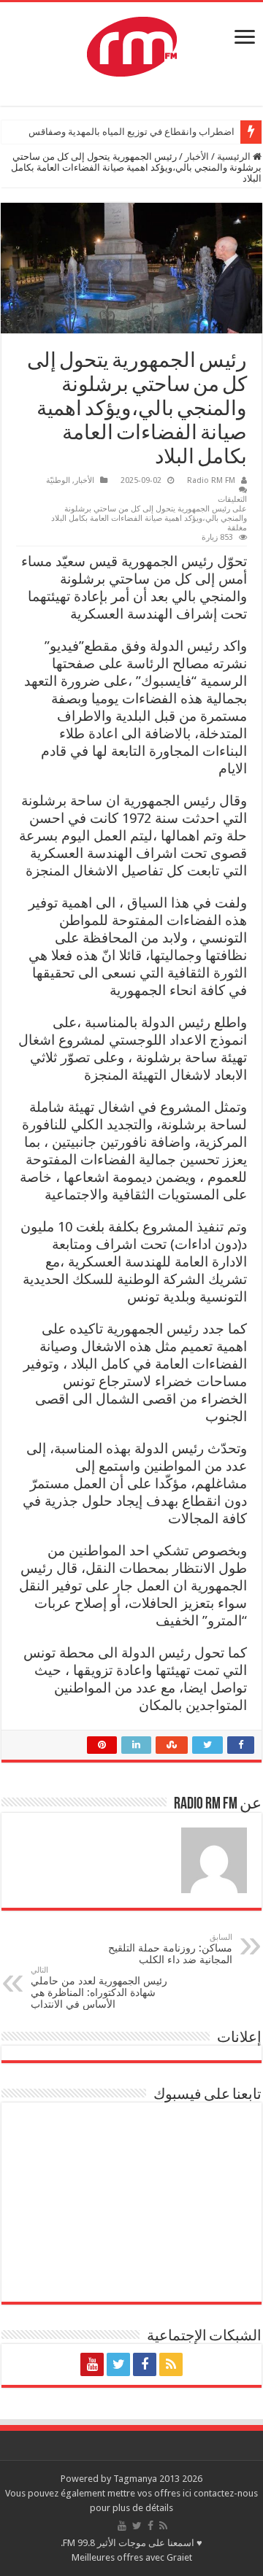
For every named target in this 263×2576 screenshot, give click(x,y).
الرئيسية (235, 156)
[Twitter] (118, 2364)
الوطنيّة (58, 480)
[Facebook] (145, 2364)
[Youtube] (92, 2364)
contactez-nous (226, 2493)
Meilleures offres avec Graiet (132, 2557)
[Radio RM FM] (132, 44)
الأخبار (197, 156)
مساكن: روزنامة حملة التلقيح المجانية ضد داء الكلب (170, 1949)
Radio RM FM (211, 480)
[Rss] (171, 2364)
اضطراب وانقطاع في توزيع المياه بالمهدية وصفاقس (131, 132)
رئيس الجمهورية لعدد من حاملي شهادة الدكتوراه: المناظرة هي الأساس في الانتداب (99, 1988)
